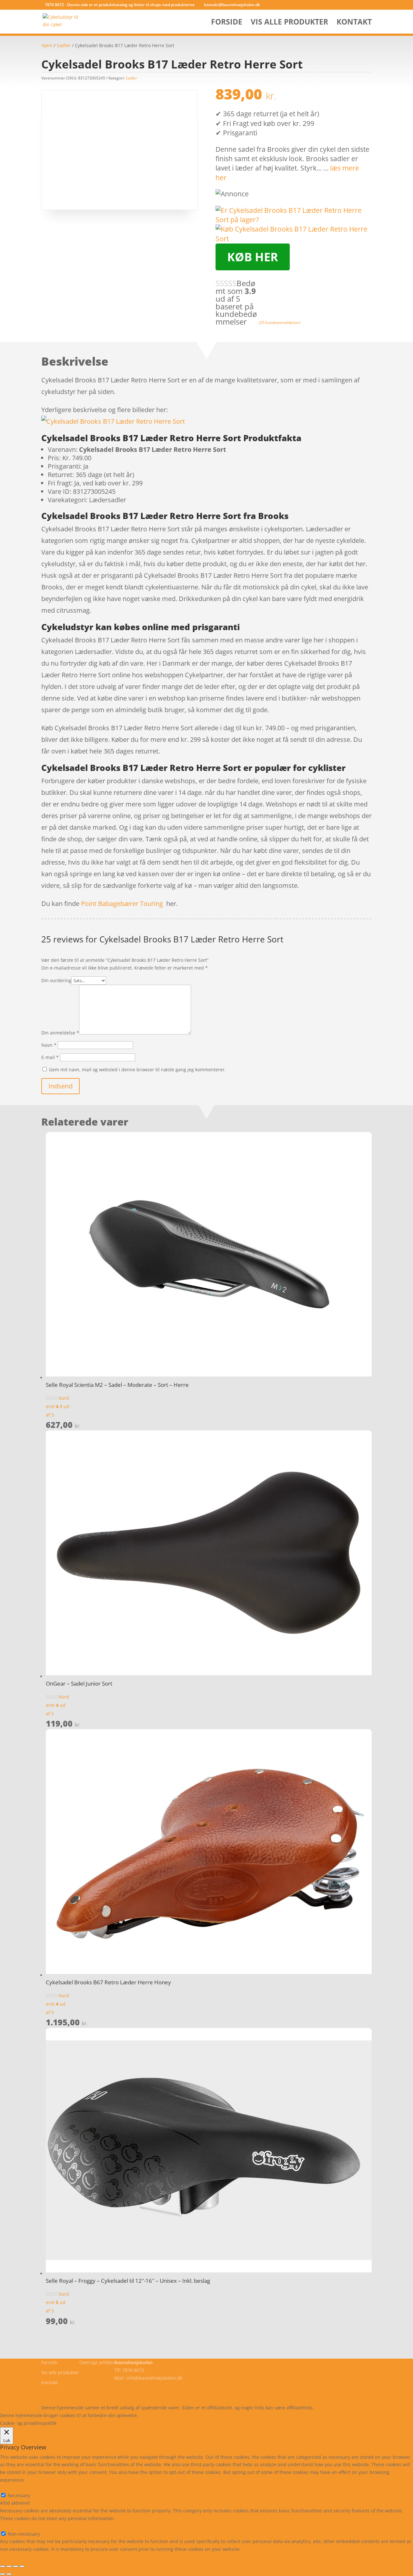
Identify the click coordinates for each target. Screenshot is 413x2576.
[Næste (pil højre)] (9, 2574)
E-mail (50, 1057)
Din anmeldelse (60, 1033)
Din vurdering (56, 980)
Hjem (47, 45)
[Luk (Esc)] (22, 2566)
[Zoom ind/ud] (3, 2566)
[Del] (15, 2566)
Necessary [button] (11, 2488)
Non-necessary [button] (16, 2526)
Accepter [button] (234, 2415)
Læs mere (156, 2415)
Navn (49, 1045)
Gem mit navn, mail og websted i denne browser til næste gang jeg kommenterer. (137, 1070)
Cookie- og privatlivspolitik (70, 2392)
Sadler (64, 45)
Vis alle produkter (289, 23)
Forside (227, 23)
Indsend (60, 1086)
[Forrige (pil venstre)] (3, 2574)
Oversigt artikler (97, 2362)
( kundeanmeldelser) (280, 322)
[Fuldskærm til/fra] (9, 2566)
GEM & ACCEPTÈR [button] (19, 2557)
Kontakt (354, 23)
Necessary (19, 2495)
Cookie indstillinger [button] (195, 2415)
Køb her (253, 257)
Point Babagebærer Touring (122, 904)
